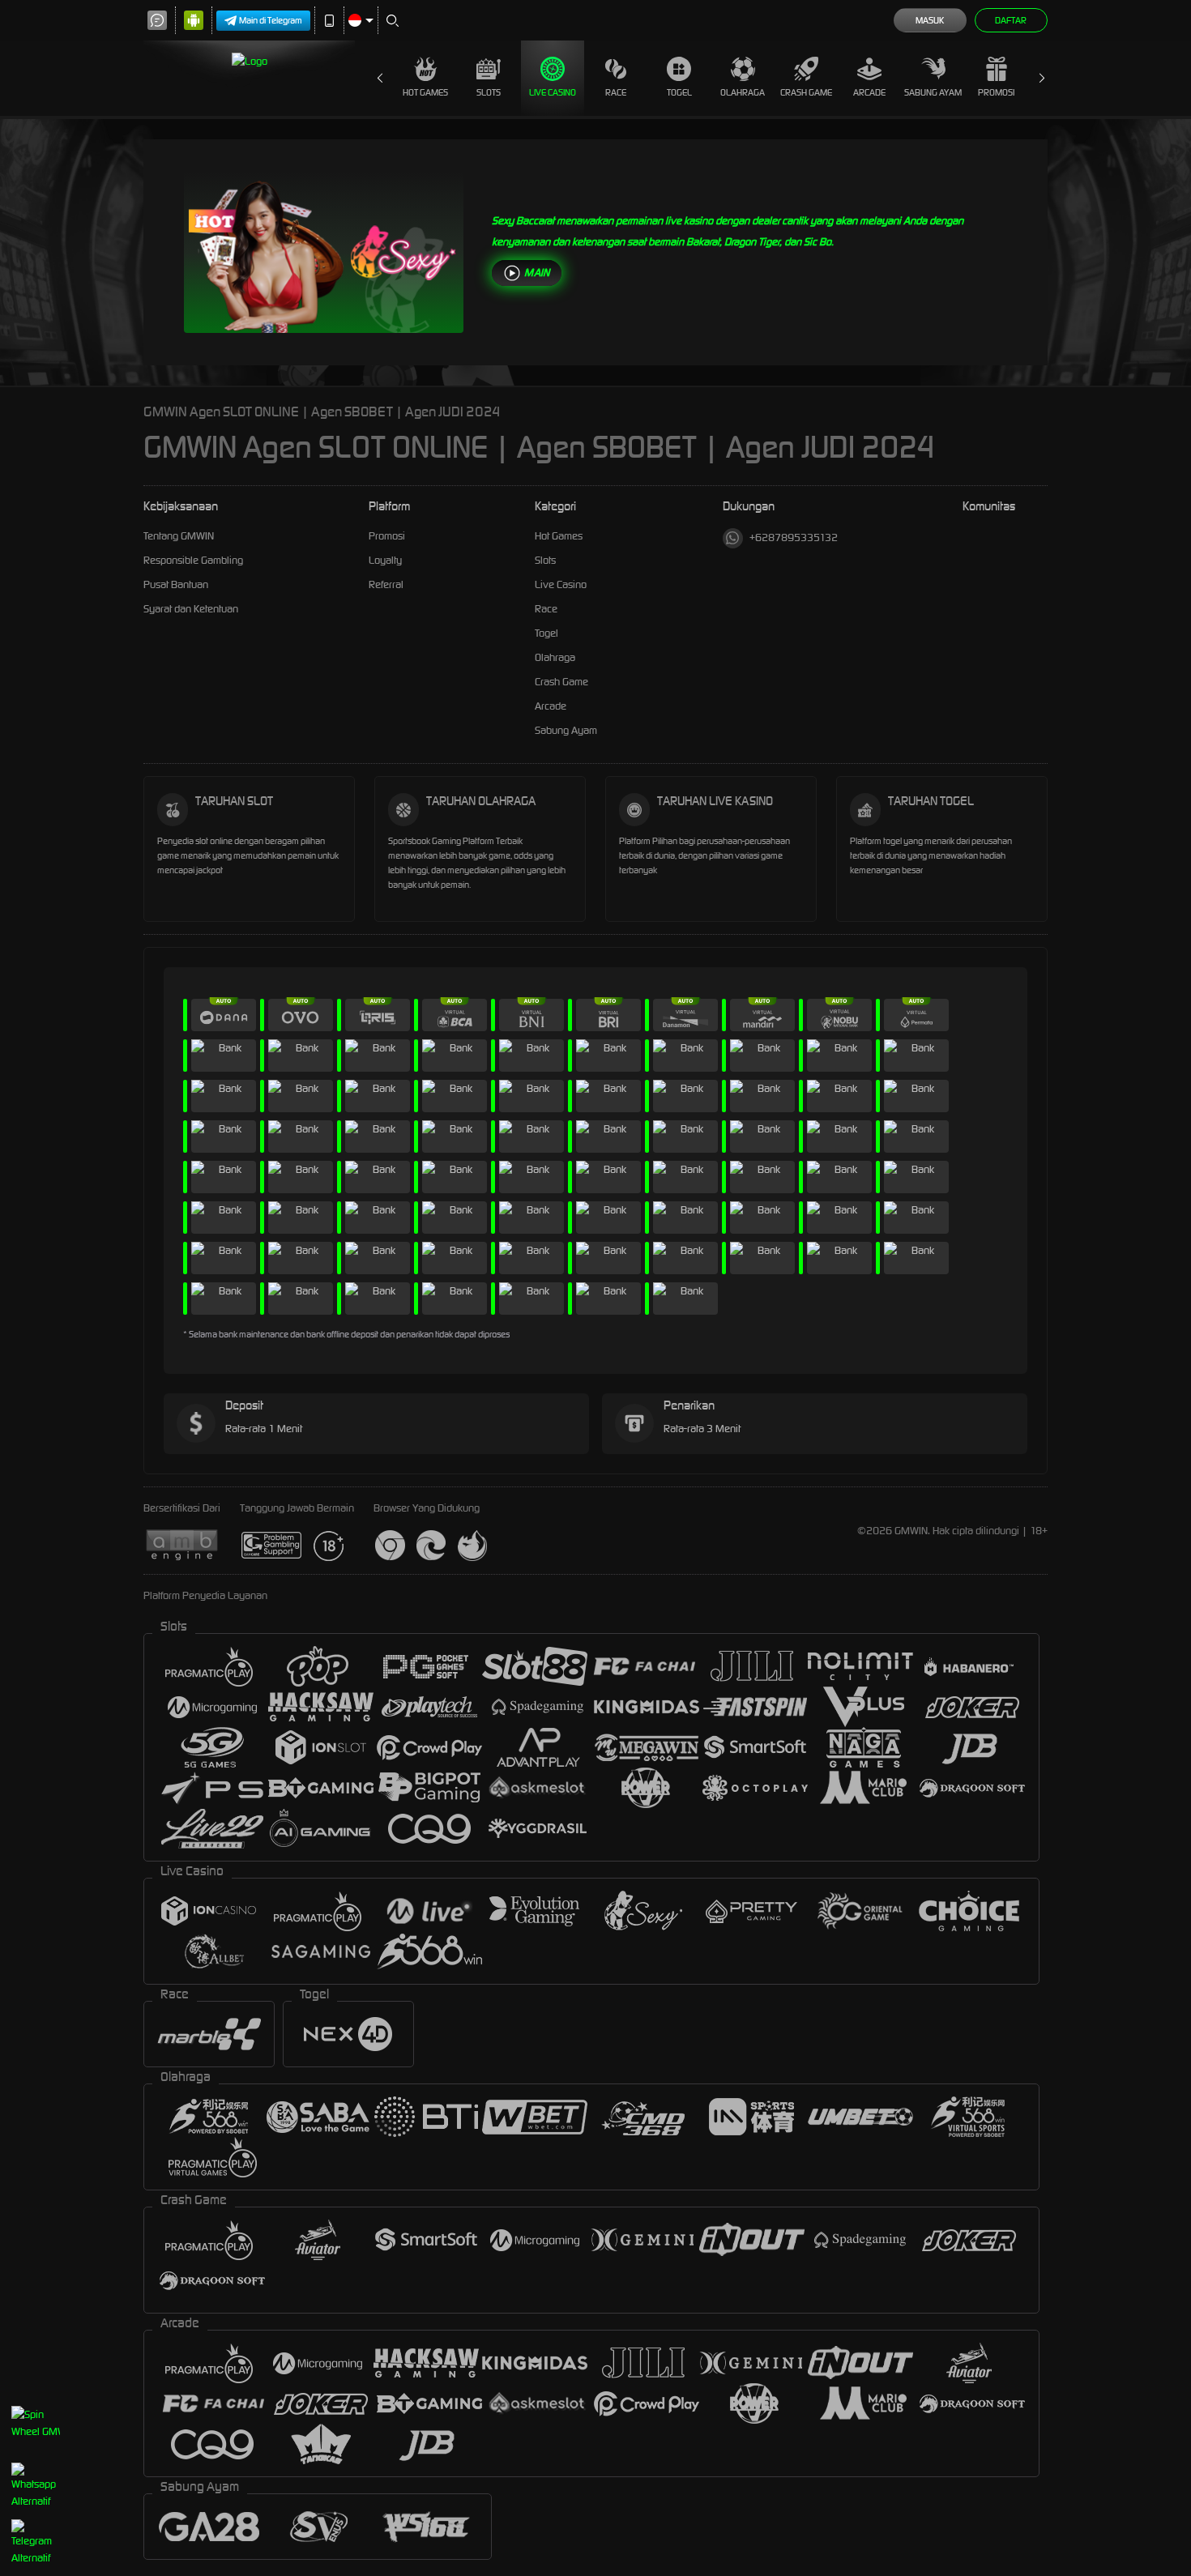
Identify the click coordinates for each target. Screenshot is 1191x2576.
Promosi (996, 92)
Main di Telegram (271, 20)
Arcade (869, 92)
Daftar (1011, 20)
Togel (679, 92)
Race (616, 92)
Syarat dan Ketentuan (191, 609)
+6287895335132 (794, 537)
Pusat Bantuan (176, 584)
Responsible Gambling (193, 560)
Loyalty (385, 560)
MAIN (537, 273)
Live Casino (553, 92)
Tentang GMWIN (179, 536)
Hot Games (425, 92)
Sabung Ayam (933, 92)
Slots (489, 92)
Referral (386, 584)
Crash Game (806, 92)
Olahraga (743, 92)
